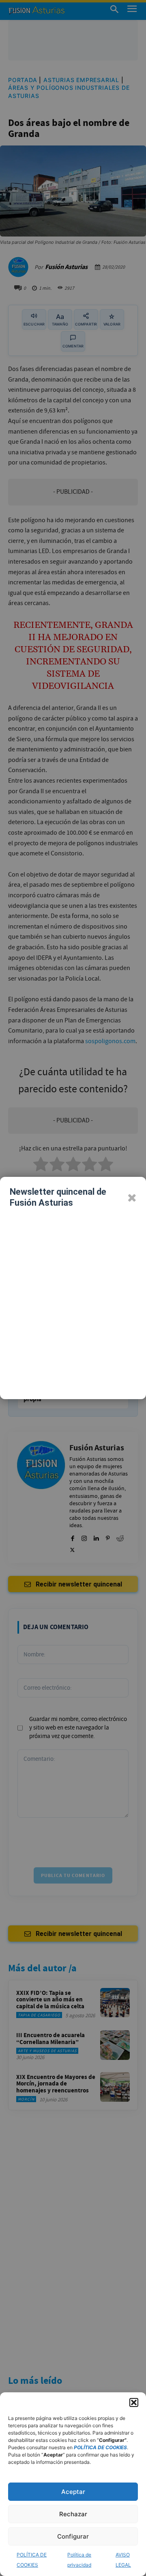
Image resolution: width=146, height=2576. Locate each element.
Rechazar (73, 2514)
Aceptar (73, 2492)
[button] (134, 2402)
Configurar (73, 2536)
